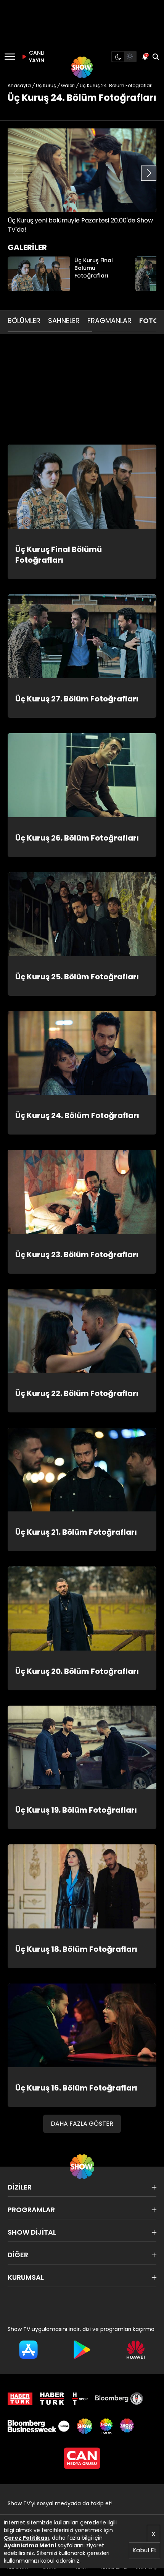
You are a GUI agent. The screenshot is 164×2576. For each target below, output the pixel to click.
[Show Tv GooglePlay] (82, 2350)
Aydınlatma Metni (30, 2545)
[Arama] (156, 57)
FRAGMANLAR (109, 321)
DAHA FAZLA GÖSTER (82, 2124)
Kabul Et (145, 2550)
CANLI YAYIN (36, 57)
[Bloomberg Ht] (119, 2399)
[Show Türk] (106, 2426)
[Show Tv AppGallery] (136, 2350)
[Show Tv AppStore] (28, 2350)
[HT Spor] (80, 2399)
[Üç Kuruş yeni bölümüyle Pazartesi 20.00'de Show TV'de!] (82, 170)
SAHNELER (64, 321)
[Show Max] (128, 2426)
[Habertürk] (20, 2399)
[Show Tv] (82, 67)
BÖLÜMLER (24, 321)
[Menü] (10, 57)
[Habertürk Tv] (52, 2399)
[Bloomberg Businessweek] (39, 2426)
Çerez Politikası (27, 2538)
